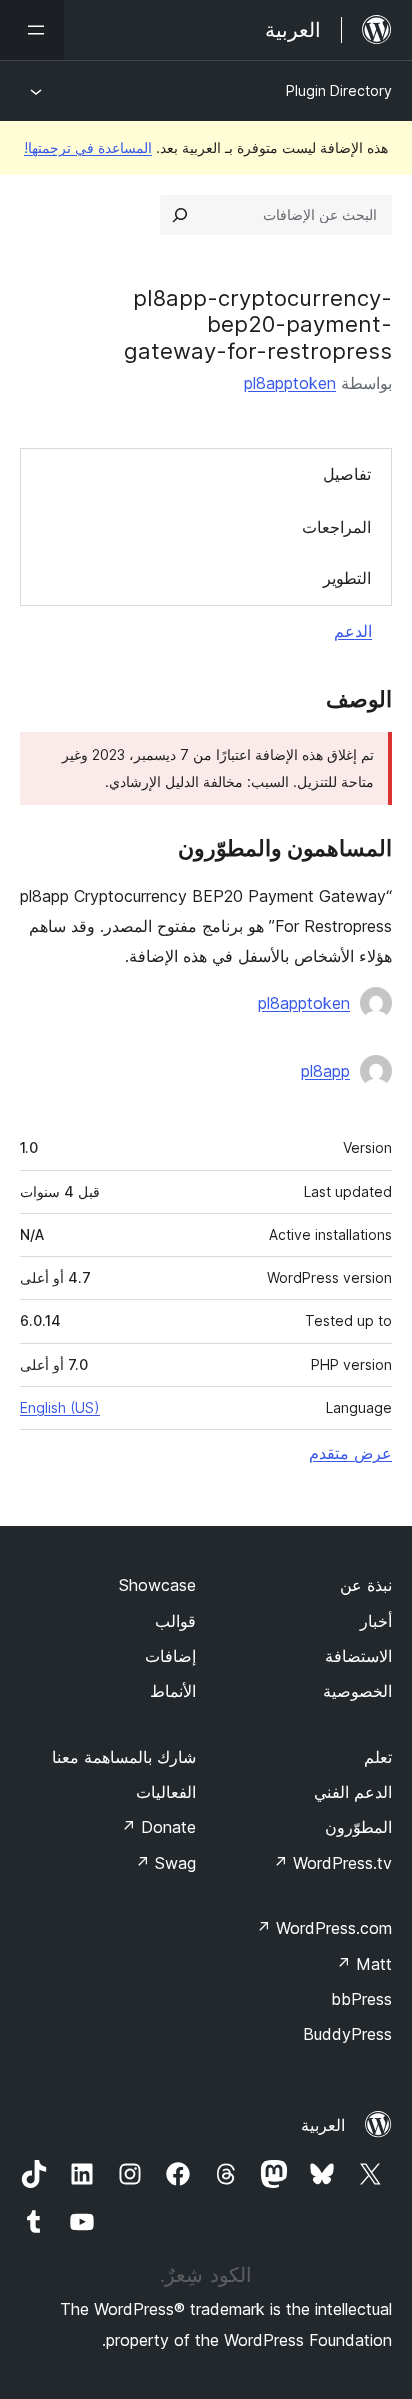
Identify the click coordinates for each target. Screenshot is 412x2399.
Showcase (157, 1585)
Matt (364, 1964)
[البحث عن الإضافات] (180, 215)
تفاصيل (347, 474)
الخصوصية (357, 1691)
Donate (158, 1827)
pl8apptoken (290, 383)
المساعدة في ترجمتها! (88, 147)
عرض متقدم (350, 1453)
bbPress (361, 1999)
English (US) (60, 1407)
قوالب (175, 1621)
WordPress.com (324, 1928)
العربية (323, 2125)
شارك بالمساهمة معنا (124, 1757)
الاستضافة (358, 1656)
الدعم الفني (353, 1792)
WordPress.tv (332, 1863)
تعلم (378, 1757)
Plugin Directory (339, 90)
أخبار (376, 1621)
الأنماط (173, 1691)
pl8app (325, 1071)
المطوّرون (358, 1827)
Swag (165, 1863)
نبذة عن (366, 1585)
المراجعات (336, 527)
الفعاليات (166, 1792)
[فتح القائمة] (32, 30)
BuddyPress (347, 2034)
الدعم (353, 631)
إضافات (170, 1656)
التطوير (347, 578)
